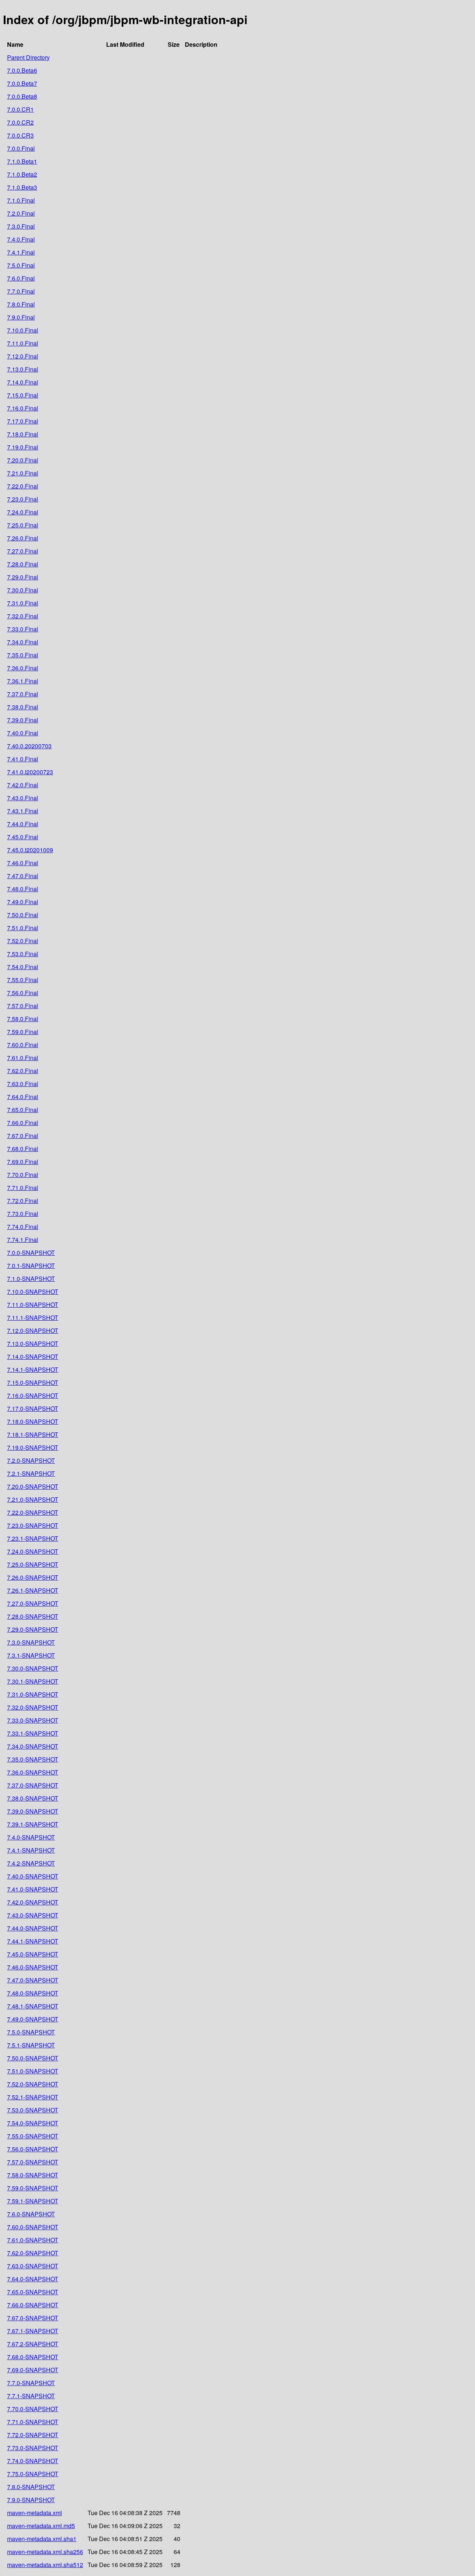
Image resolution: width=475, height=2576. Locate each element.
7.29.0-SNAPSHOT (33, 1629)
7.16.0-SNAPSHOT (33, 1395)
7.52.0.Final (23, 941)
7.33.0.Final (23, 629)
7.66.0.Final (23, 1123)
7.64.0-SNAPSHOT (33, 2279)
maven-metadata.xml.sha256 (45, 2552)
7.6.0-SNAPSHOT (31, 2214)
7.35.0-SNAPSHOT (33, 1759)
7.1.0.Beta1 (22, 161)
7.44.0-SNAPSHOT (33, 1928)
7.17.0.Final (23, 421)
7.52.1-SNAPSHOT (33, 2097)
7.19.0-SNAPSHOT (33, 1447)
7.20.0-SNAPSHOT (33, 1486)
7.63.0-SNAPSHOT (33, 2266)
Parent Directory (28, 57)
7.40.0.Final (23, 733)
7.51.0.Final (23, 928)
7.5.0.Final (21, 265)
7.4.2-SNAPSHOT (31, 1863)
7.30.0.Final (23, 590)
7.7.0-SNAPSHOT (31, 2383)
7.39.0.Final (23, 720)
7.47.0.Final (23, 876)
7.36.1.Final (23, 681)
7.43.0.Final (23, 798)
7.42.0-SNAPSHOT (33, 1902)
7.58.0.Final (23, 1019)
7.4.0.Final (21, 239)
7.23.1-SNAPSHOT (33, 1538)
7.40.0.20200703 (29, 746)
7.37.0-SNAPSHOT (33, 1785)
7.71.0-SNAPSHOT (33, 2422)
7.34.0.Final (23, 642)
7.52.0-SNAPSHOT (33, 2084)
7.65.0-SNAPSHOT (33, 2292)
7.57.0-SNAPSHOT (33, 2162)
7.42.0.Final (23, 785)
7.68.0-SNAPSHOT (33, 2357)
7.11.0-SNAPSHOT (33, 1305)
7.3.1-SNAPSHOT (31, 1655)
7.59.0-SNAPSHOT (33, 2188)
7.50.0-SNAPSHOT (33, 2058)
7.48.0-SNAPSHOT (33, 1993)
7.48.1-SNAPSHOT (33, 2006)
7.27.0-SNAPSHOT (33, 1603)
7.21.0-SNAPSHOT (33, 1499)
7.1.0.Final (21, 200)
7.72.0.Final (23, 1201)
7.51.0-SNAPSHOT (33, 2071)
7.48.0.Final (23, 889)
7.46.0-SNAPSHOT (33, 1967)
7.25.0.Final (23, 525)
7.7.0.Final (21, 291)
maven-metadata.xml (35, 2513)
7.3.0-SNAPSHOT (31, 1642)
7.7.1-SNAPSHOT (31, 2396)
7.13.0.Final (23, 369)
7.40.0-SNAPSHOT (33, 1876)
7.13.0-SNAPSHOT (33, 1343)
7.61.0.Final (23, 1058)
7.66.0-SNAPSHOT (33, 2305)
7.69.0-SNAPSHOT (33, 2370)
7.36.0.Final (23, 668)
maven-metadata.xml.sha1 (42, 2539)
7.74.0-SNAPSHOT (33, 2461)
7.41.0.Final (23, 759)
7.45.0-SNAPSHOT (33, 1954)
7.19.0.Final (23, 447)
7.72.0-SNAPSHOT (33, 2435)
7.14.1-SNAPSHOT (33, 1369)
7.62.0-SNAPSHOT (33, 2253)
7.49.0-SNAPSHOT (33, 2019)
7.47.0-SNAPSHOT (33, 1980)
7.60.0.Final (23, 1045)
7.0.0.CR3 (20, 135)
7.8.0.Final (21, 304)
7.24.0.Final (23, 512)
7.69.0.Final (23, 1162)
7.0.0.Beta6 (22, 70)
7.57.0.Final (23, 1006)
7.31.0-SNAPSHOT (33, 1694)
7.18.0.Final (23, 434)
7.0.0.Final (21, 148)
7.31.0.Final (23, 603)
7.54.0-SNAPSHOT (33, 2123)
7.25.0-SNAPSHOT (33, 1564)
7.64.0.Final (23, 1097)
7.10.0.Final (23, 330)
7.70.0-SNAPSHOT (33, 2409)
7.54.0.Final (23, 967)
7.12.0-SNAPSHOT (33, 1331)
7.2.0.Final (21, 213)
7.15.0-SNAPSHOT (33, 1382)
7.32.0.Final (23, 616)
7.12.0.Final (23, 356)
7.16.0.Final (23, 408)
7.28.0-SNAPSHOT (33, 1616)
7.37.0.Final (23, 694)
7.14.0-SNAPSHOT (33, 1356)
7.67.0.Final (23, 1136)
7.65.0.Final (23, 1110)
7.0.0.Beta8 (22, 96)
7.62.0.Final (23, 1071)
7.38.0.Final (23, 707)
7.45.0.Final (23, 837)
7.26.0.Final (23, 538)
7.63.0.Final (23, 1084)
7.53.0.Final (23, 954)
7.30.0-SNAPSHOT (33, 1668)
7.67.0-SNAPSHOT (33, 2318)
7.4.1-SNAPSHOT (31, 1850)
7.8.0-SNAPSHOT (31, 2487)
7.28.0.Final (23, 564)
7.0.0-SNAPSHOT (31, 1253)
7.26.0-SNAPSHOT (33, 1577)
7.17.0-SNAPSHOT (33, 1408)
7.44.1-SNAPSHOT (33, 1941)
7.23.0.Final (23, 499)
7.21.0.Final (23, 473)
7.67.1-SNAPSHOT (33, 2331)
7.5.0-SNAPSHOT (31, 2032)
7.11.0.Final (23, 343)
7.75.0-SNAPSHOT (33, 2474)
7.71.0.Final (23, 1188)
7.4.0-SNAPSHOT (31, 1837)
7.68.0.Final (23, 1149)
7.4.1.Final (21, 252)
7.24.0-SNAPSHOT (33, 1551)
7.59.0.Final (23, 1032)
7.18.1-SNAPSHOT (33, 1434)
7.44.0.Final (23, 824)
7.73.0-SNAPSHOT (33, 2448)
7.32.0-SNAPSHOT (33, 1707)
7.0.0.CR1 (20, 109)
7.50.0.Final (23, 915)
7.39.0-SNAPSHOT (33, 1811)
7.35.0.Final (23, 655)
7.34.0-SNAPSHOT (33, 1746)
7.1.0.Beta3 (22, 187)
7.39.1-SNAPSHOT (33, 1824)
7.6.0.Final (21, 278)
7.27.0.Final (23, 551)
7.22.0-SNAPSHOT (33, 1512)
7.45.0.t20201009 (30, 850)
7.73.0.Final (23, 1214)
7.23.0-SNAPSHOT (33, 1525)
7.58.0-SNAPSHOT (33, 2175)
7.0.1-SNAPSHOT (31, 1266)
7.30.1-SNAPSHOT (33, 1681)
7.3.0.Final (21, 226)
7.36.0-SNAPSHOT (33, 1772)
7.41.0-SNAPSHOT (33, 1889)
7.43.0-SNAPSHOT (33, 1915)
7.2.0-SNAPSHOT (31, 1460)
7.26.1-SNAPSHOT (33, 1590)
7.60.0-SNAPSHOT (33, 2227)
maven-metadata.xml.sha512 (45, 2565)
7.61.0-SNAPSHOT (33, 2240)
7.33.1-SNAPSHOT (33, 1733)
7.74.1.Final (23, 1240)
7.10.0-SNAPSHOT (33, 1292)
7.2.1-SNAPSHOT (31, 1473)
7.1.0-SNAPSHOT (31, 1279)
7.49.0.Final (23, 902)
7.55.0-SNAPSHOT (33, 2136)
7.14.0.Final (23, 382)
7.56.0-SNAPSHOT (33, 2149)
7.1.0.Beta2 (22, 174)
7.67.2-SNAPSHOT (33, 2344)
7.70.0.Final (23, 1175)
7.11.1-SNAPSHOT (33, 1318)
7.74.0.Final (23, 1227)
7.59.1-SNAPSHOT (33, 2201)
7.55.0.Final (23, 980)
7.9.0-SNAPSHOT (31, 2500)
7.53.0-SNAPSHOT (33, 2110)
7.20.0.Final (23, 460)
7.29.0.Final (23, 577)
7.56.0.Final (23, 993)
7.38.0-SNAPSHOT (33, 1798)
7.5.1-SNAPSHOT (31, 2045)
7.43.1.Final (23, 811)
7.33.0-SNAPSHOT (33, 1720)
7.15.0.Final (23, 395)
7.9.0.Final (21, 317)
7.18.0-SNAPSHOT (33, 1421)
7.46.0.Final (23, 863)
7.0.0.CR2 (20, 122)
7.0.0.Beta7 (22, 83)
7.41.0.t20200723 (30, 772)
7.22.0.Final (23, 486)
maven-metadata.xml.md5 (41, 2526)
